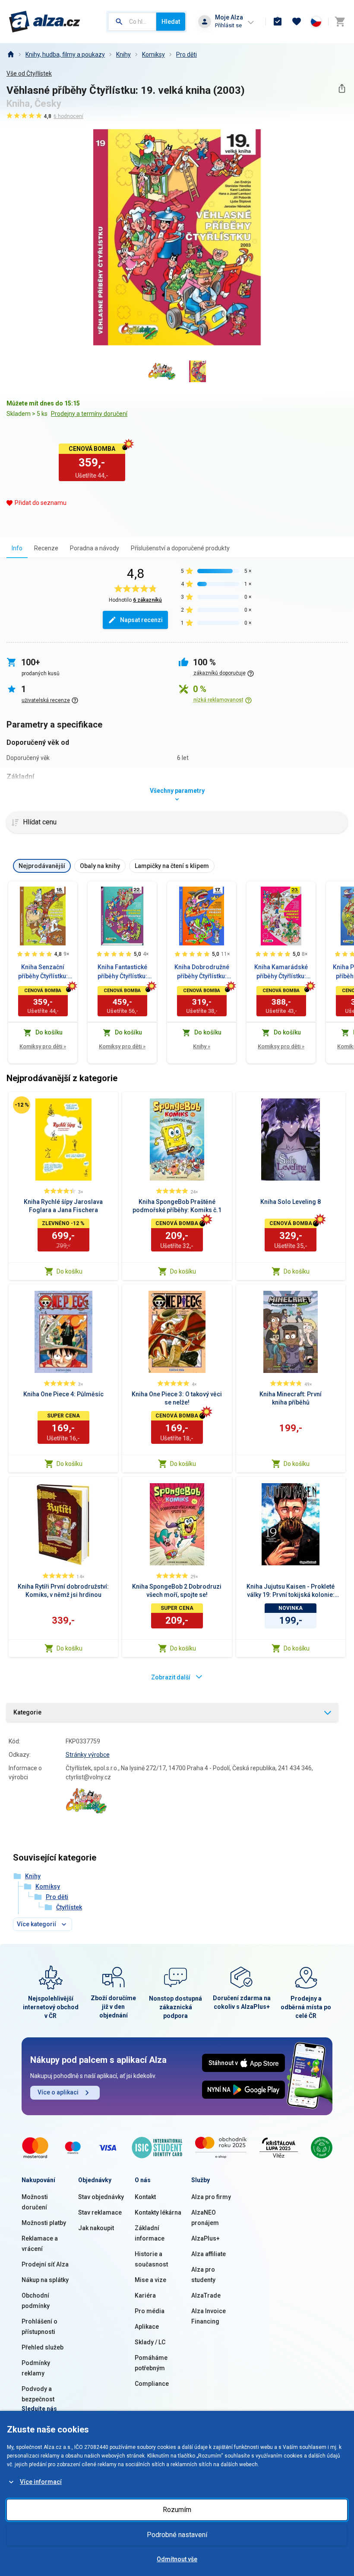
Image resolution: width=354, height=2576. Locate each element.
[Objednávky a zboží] (278, 22)
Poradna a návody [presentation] (95, 548)
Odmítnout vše (177, 2559)
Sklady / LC (150, 2342)
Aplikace (147, 2327)
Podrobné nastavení (177, 2535)
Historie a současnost (151, 2259)
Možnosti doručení (35, 2202)
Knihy (123, 54)
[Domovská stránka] (10, 54)
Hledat (171, 22)
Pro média (150, 2311)
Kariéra (145, 2295)
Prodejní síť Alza (45, 2264)
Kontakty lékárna (158, 2212)
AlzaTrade (206, 2295)
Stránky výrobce (88, 1755)
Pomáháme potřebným (151, 2363)
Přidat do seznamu (41, 503)
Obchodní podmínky (36, 2301)
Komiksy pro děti (43, 1046)
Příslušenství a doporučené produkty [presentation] (180, 548)
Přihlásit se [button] (228, 25)
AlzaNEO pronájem (205, 2218)
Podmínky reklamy (36, 2368)
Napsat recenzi (141, 620)
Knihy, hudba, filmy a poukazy (65, 54)
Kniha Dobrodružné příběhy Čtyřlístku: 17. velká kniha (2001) (202, 972)
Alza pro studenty (203, 2275)
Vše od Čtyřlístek (29, 73)
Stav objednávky (101, 2197)
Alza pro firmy (211, 2197)
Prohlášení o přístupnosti (40, 2327)
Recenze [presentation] (46, 548)
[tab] (17, 548)
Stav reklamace (100, 2212)
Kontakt (145, 2197)
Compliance (152, 2384)
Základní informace (150, 2233)
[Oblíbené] (297, 22)
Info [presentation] (17, 548)
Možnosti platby (44, 2223)
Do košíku (70, 1271)
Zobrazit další (171, 1677)
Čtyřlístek (69, 1907)
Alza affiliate (209, 2254)
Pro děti (186, 54)
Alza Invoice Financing (209, 2316)
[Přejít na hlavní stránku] (45, 22)
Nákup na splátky (45, 2280)
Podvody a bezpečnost (38, 2394)
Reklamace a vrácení (40, 2244)
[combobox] (132, 22)
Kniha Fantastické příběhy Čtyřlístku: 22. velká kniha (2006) (122, 972)
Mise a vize (150, 2280)
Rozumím (177, 2510)
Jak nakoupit (96, 2228)
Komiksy (153, 54)
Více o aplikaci (58, 2092)
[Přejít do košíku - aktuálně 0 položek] (340, 22)
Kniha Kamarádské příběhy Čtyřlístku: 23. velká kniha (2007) (281, 972)
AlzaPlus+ (205, 2238)
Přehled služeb (43, 2347)
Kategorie (27, 1712)
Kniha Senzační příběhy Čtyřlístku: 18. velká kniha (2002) (43, 972)
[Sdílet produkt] (342, 88)
